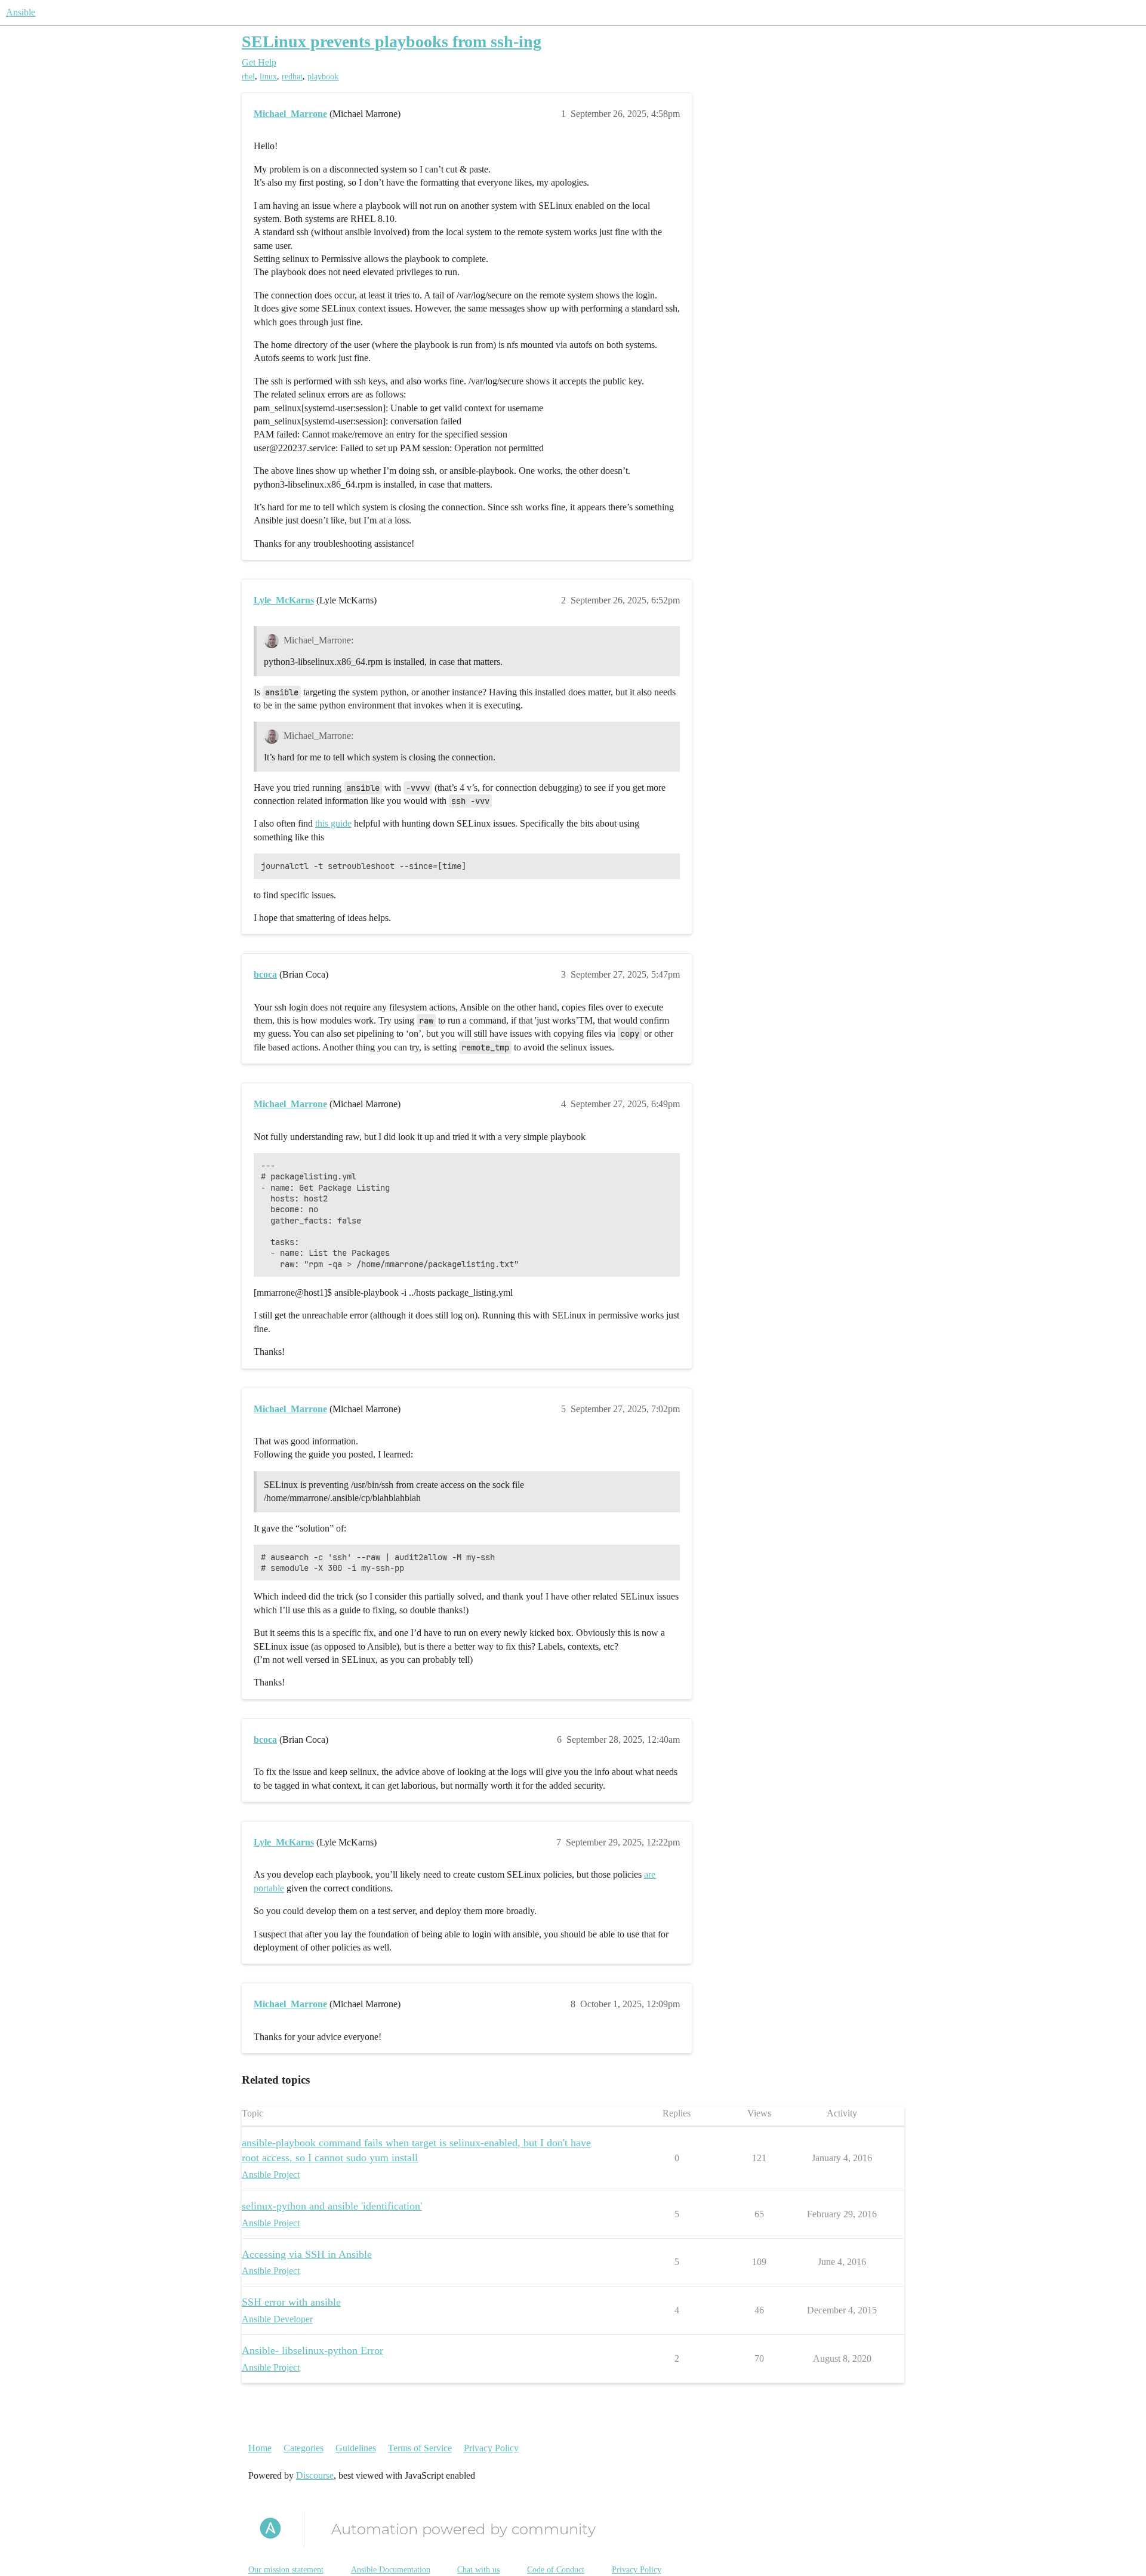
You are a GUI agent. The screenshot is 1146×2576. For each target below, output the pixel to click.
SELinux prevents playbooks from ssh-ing (392, 41)
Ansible (21, 12)
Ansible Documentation (391, 2570)
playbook (323, 77)
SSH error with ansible (291, 2302)
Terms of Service (420, 2448)
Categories (304, 2448)
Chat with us (478, 2570)
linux (268, 77)
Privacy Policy (491, 2448)
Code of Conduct (556, 2570)
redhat (292, 77)
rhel (248, 77)
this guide (333, 823)
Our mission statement (286, 2570)
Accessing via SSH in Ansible (307, 2254)
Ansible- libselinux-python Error (312, 2350)
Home (260, 2448)
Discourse (315, 2475)
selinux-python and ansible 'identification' (332, 2206)
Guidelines (356, 2448)
